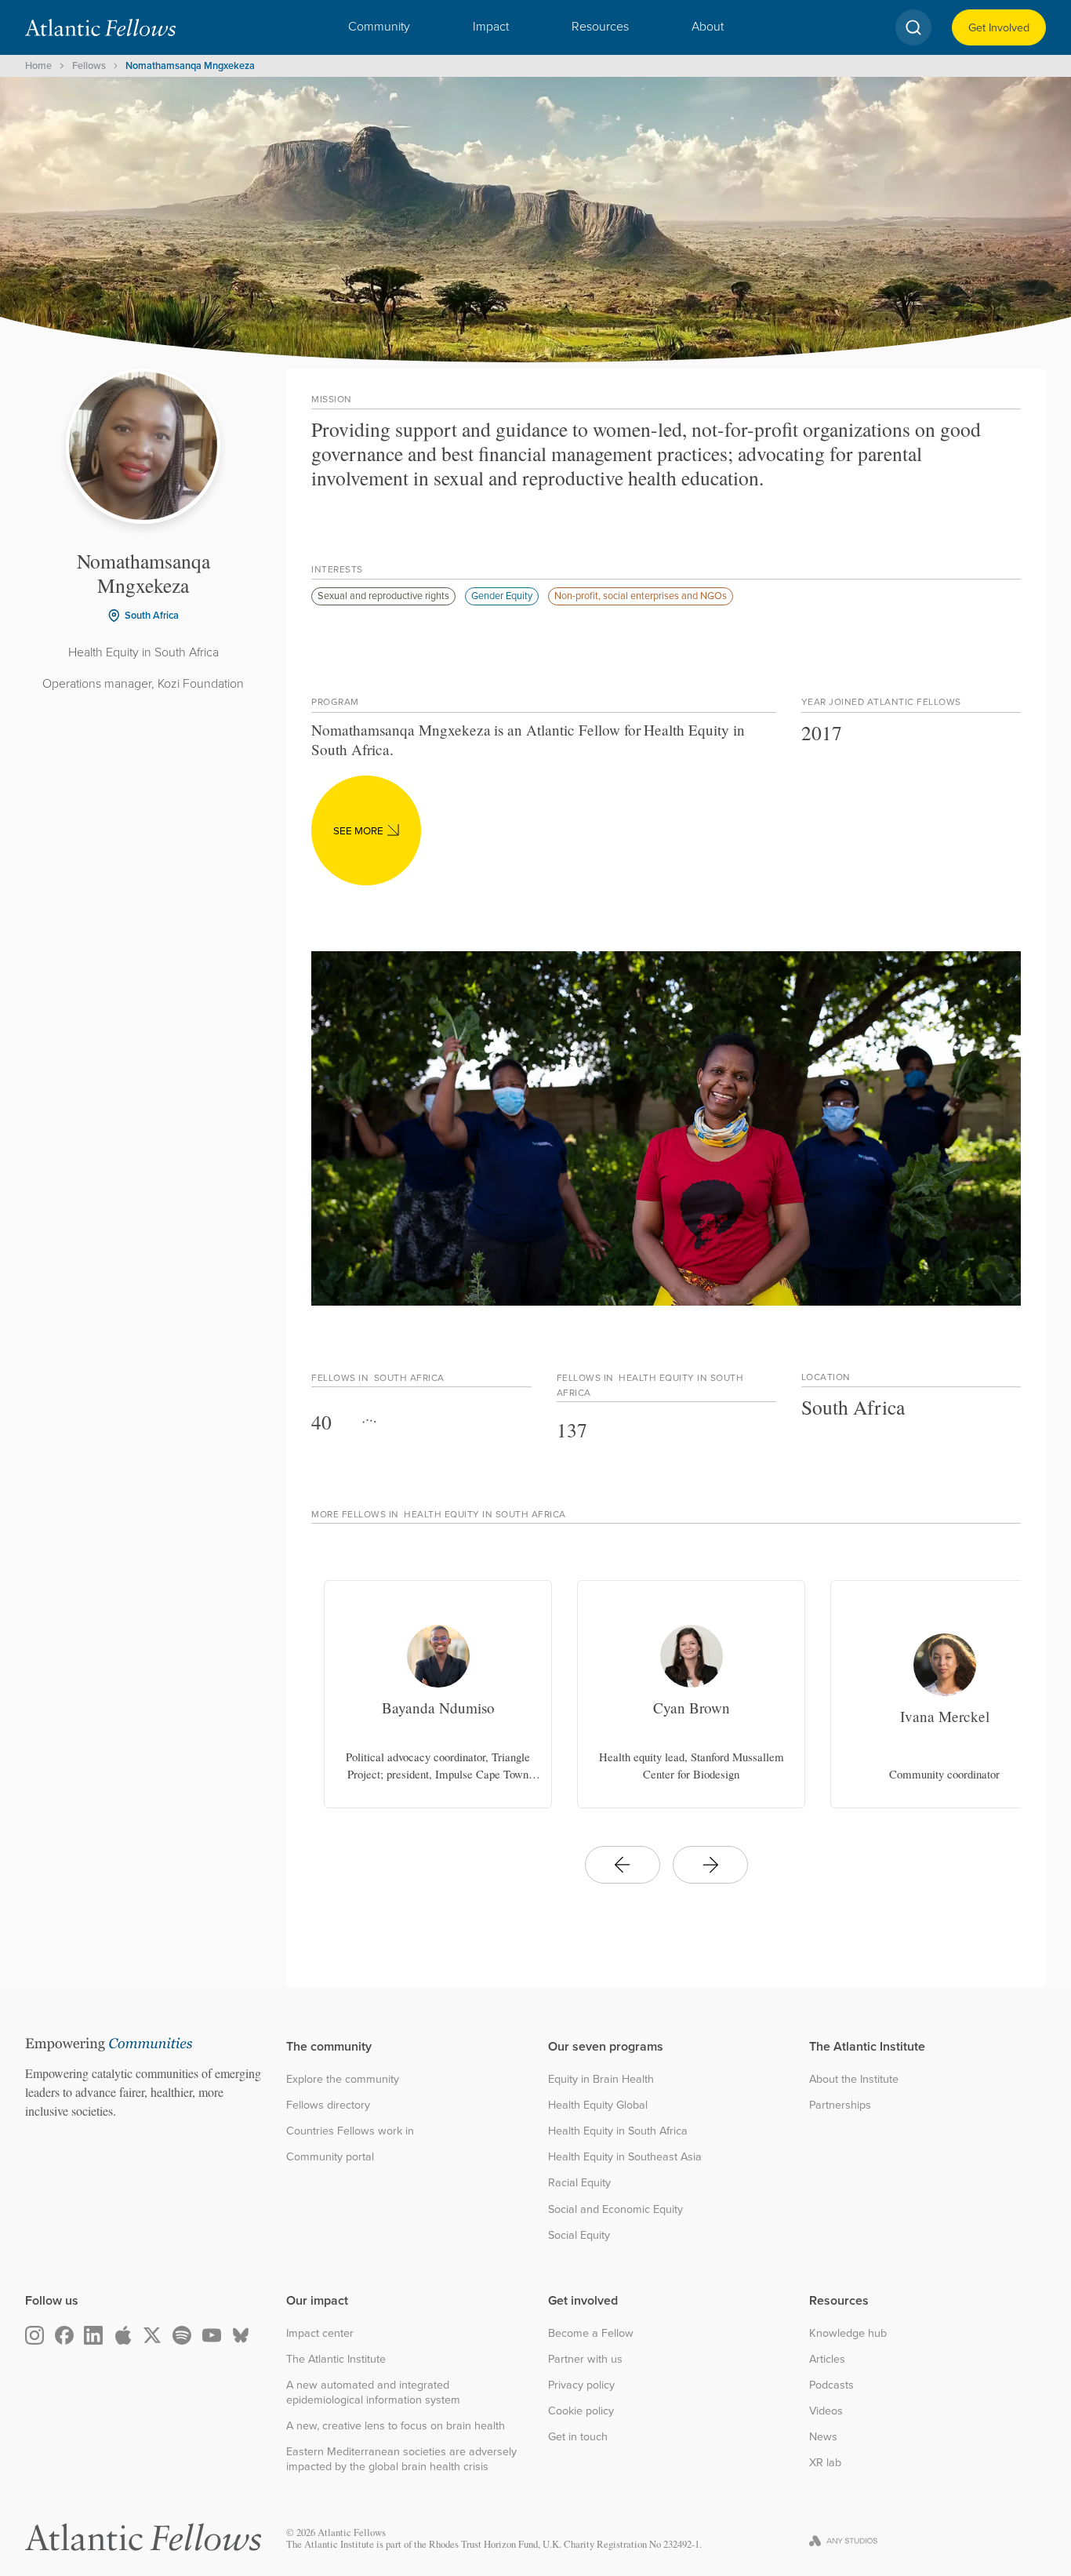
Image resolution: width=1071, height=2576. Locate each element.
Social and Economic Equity (615, 2209)
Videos (826, 2411)
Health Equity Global (598, 2105)
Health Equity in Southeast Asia (625, 2157)
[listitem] (438, 1694)
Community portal (330, 2157)
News (823, 2437)
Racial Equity (579, 2183)
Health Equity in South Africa (618, 2131)
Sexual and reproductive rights (383, 595)
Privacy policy (581, 2385)
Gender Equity (502, 595)
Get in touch (578, 2437)
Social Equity (579, 2235)
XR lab (825, 2463)
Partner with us (585, 2359)
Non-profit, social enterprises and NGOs (641, 595)
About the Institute (854, 2079)
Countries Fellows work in (350, 2131)
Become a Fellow (591, 2333)
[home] (100, 27)
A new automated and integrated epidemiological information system (373, 2392)
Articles (827, 2359)
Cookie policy (581, 2411)
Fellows (89, 65)
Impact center (320, 2333)
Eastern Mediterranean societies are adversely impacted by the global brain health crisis (401, 2459)
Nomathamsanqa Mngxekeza (190, 65)
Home (38, 65)
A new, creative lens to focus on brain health (396, 2426)
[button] (379, 27)
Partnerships (840, 2105)
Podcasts (831, 2385)
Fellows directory (328, 2105)
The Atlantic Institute (336, 2359)
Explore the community (343, 2079)
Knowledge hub (848, 2333)
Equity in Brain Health (601, 2079)
